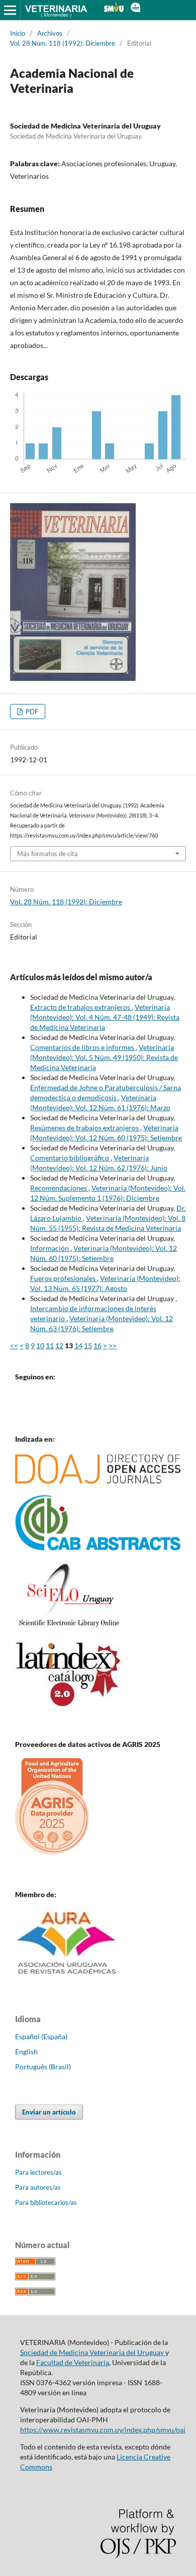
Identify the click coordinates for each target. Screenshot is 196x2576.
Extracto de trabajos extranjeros (81, 1007)
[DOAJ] (98, 1481)
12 (59, 1345)
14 (78, 1345)
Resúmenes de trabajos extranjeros (85, 1128)
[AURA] (67, 1977)
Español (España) (41, 2036)
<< (14, 1345)
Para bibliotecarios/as (46, 2202)
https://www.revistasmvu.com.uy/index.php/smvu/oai (103, 2430)
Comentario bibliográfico (70, 1158)
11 (50, 1345)
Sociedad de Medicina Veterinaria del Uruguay (93, 2352)
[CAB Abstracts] (98, 1548)
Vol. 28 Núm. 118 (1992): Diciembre (63, 43)
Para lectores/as (38, 2172)
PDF (31, 712)
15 (88, 1345)
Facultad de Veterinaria (73, 2362)
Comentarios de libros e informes (83, 1047)
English (26, 2052)
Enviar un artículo (49, 2112)
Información (50, 1248)
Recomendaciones (59, 1188)
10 (40, 1345)
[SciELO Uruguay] (69, 1626)
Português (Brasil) (43, 2067)
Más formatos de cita (47, 854)
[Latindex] (69, 1705)
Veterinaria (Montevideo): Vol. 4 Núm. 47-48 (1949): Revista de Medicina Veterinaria (105, 1017)
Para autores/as (38, 2187)
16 (97, 1345)
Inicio (18, 33)
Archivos (50, 33)
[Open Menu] (10, 10)
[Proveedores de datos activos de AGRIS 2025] (52, 1852)
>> (113, 1345)
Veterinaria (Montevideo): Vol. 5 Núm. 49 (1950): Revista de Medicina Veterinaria (104, 1057)
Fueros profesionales (64, 1278)
